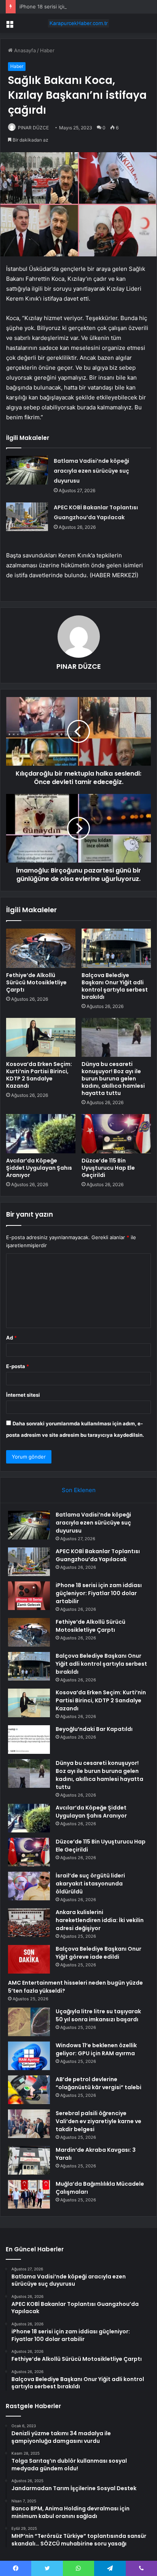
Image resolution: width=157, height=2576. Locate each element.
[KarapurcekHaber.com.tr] (78, 23)
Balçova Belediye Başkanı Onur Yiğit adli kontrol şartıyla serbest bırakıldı (115, 986)
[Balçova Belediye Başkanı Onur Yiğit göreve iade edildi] (29, 1959)
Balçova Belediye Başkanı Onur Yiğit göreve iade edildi (99, 1953)
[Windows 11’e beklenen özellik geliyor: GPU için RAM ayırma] (29, 2056)
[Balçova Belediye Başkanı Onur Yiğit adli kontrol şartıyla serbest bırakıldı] (116, 948)
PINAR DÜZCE (33, 128)
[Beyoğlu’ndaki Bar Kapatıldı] (29, 1740)
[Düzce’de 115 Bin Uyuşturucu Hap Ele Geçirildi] (116, 1134)
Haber (47, 50)
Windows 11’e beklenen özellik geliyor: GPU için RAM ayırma (96, 2049)
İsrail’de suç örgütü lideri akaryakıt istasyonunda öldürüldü (90, 1884)
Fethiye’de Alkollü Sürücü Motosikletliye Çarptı (36, 982)
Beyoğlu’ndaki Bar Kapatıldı (94, 1729)
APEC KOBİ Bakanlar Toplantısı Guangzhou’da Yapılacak (98, 1555)
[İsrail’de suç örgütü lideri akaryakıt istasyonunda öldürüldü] (29, 1886)
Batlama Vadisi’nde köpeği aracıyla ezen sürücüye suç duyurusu (91, 471)
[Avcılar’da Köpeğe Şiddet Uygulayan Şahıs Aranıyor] (41, 1134)
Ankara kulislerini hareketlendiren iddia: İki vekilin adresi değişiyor (100, 1920)
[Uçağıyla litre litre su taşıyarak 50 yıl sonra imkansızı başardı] (29, 2022)
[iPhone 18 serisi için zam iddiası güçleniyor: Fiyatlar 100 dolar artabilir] (29, 1596)
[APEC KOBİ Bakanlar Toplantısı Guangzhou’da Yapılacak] (27, 517)
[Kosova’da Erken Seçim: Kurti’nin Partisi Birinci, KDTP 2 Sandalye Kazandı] (41, 1038)
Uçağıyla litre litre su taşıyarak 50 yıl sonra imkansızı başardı (98, 2015)
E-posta (18, 1366)
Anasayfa (24, 50)
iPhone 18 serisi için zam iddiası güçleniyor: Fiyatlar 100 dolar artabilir (99, 1593)
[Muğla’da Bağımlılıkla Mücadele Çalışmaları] (29, 2194)
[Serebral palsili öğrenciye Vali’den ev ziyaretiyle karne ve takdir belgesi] (29, 2124)
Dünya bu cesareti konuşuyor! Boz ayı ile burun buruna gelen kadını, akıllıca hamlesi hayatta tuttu (113, 1079)
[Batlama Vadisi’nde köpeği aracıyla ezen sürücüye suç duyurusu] (27, 470)
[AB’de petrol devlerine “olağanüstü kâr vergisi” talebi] (29, 2090)
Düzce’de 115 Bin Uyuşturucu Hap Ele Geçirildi (108, 1168)
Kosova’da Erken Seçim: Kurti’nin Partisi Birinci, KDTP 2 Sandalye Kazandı (39, 1075)
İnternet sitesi (23, 1395)
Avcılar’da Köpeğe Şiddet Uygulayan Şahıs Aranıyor (39, 1168)
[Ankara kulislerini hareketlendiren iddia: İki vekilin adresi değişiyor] (29, 1923)
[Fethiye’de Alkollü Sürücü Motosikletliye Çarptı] (41, 948)
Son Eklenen (79, 1490)
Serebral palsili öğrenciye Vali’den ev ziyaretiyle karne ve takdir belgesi (99, 2121)
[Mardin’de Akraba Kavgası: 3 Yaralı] (29, 2160)
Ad (11, 1338)
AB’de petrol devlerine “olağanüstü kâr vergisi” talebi (99, 2083)
